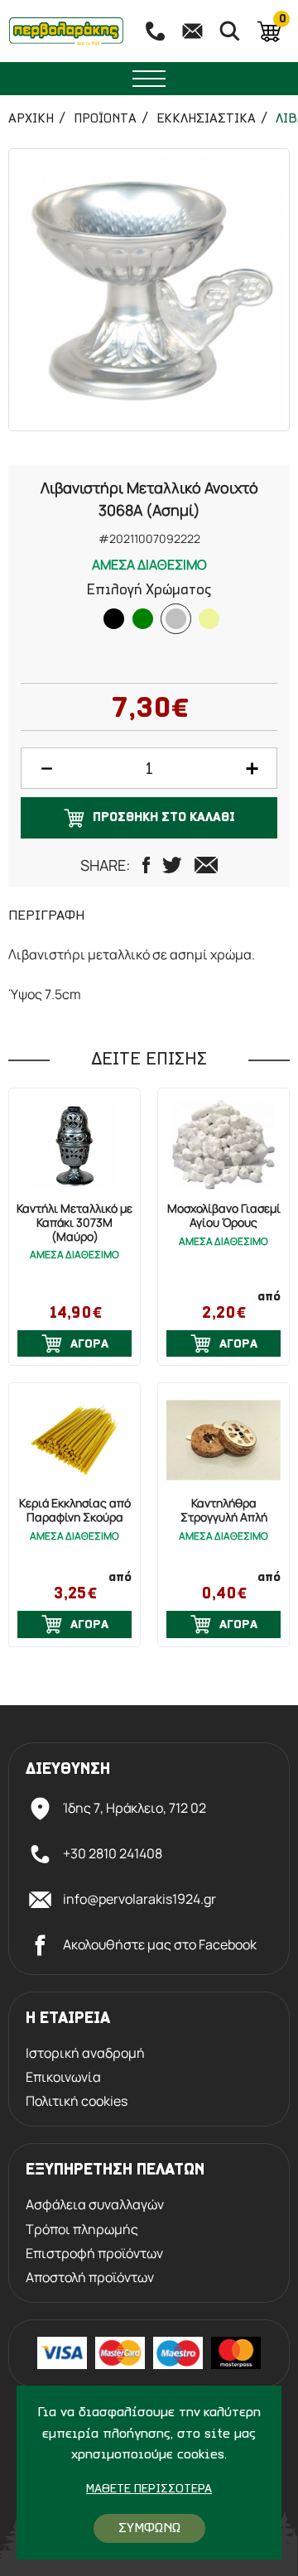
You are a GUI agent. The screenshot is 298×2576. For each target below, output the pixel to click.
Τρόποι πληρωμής (82, 2230)
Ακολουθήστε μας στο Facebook (160, 1944)
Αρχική (31, 119)
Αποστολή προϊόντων (90, 2278)
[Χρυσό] (209, 619)
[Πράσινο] (143, 619)
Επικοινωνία (63, 2077)
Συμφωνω (149, 2528)
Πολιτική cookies (77, 2101)
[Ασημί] (176, 619)
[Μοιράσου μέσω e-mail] (206, 865)
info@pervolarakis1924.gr (139, 1899)
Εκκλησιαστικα (206, 119)
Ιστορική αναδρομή (85, 2053)
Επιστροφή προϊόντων (94, 2254)
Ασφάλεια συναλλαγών (95, 2205)
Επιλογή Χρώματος (149, 591)
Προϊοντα (105, 119)
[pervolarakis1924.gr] (66, 31)
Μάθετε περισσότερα (149, 2489)
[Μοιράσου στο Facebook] (146, 865)
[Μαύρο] (114, 619)
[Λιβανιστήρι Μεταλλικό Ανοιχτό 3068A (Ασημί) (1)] (149, 290)
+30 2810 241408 (113, 1853)
